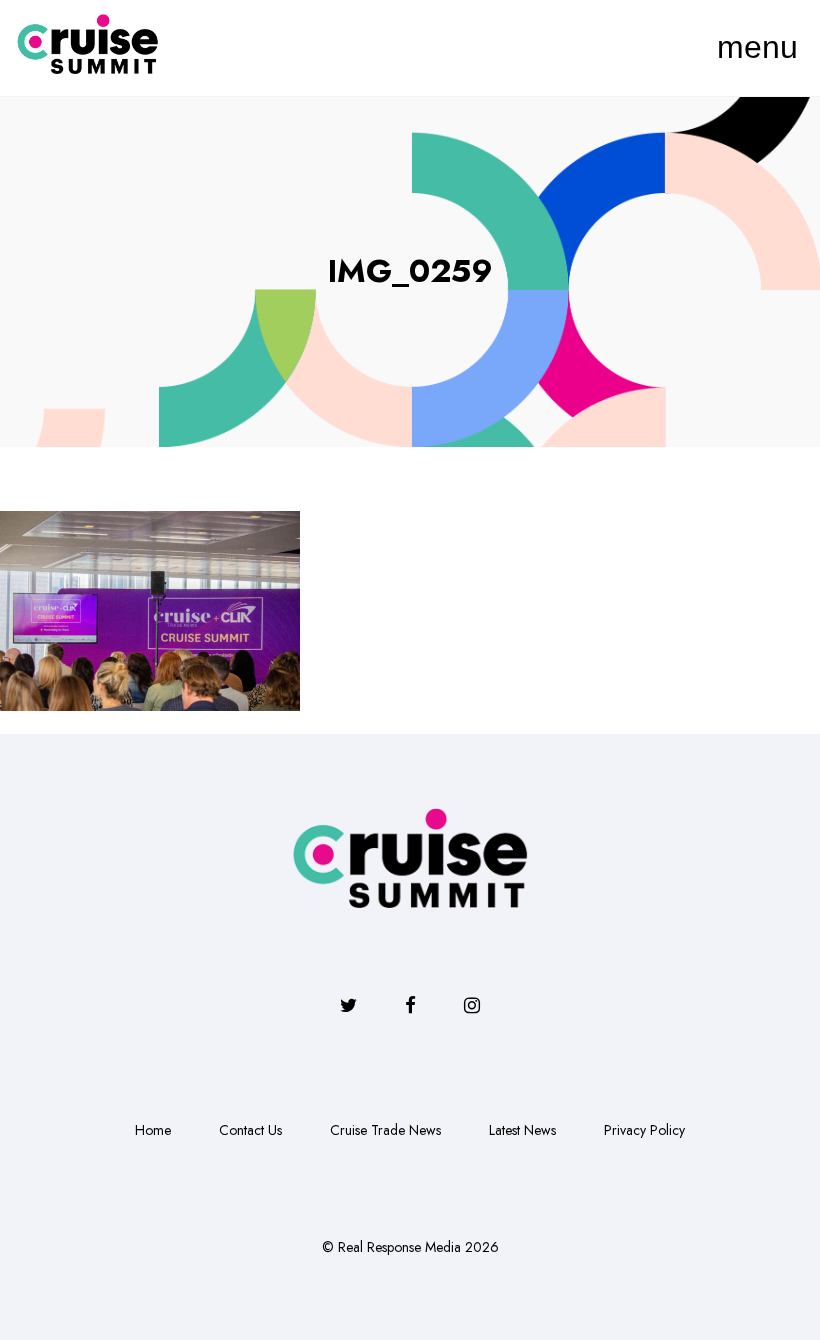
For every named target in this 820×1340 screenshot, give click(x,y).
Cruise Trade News (385, 1130)
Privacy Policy (644, 1130)
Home (153, 1130)
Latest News (522, 1130)
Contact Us (250, 1130)
